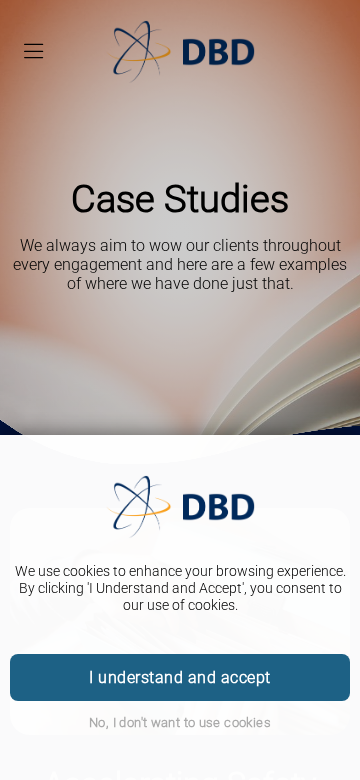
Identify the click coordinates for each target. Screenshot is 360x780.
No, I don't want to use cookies (180, 722)
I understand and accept (179, 677)
